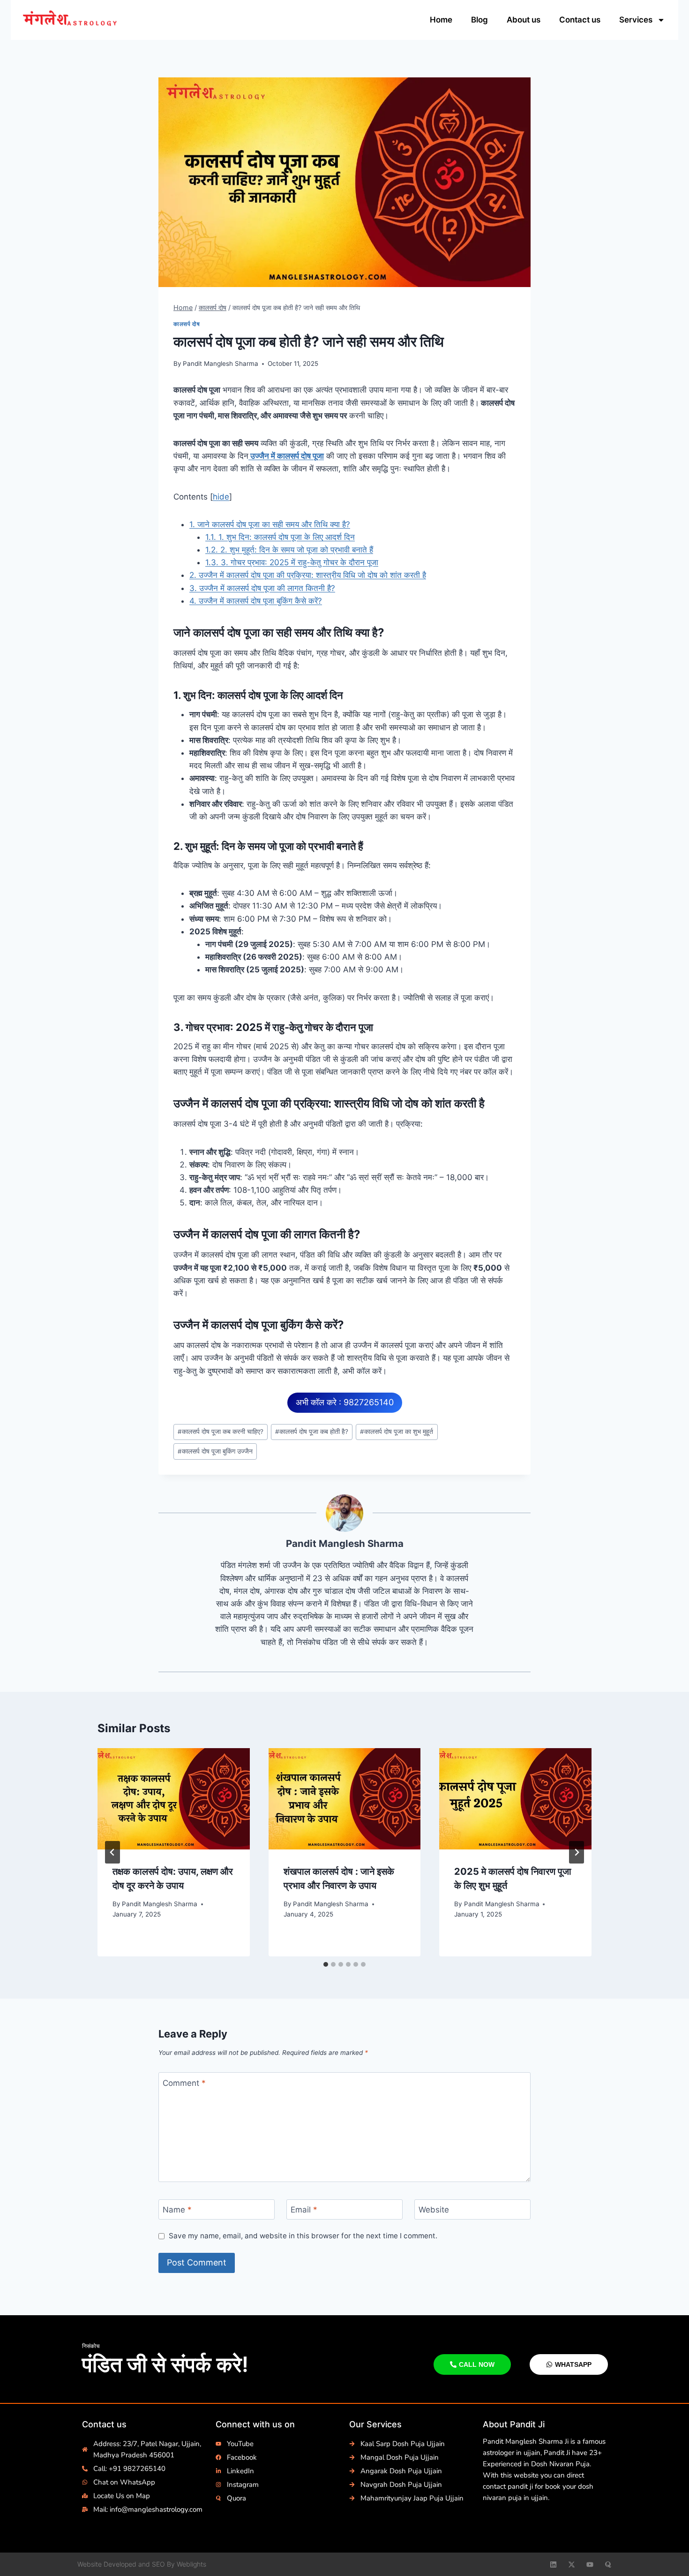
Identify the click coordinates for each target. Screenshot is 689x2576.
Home (441, 20)
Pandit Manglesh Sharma (221, 364)
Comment (184, 2083)
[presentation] (174, 1799)
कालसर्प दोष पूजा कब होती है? (312, 1432)
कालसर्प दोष (187, 324)
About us (524, 20)
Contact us (580, 20)
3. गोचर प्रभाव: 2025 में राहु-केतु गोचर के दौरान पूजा (292, 562)
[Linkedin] (553, 2565)
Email (304, 2210)
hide (221, 497)
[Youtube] (590, 2565)
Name (177, 2210)
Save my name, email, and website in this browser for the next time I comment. (303, 2236)
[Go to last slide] (112, 1852)
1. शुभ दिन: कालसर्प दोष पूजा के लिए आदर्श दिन (280, 537)
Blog (479, 20)
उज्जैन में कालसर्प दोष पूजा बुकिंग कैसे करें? (256, 601)
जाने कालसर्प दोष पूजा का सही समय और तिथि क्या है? (270, 524)
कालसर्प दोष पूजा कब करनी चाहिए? (221, 1432)
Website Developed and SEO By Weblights (142, 2564)
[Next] (577, 1852)
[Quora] (608, 2565)
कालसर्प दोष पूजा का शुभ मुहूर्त (397, 1432)
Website (434, 2210)
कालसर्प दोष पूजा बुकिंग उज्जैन (215, 1451)
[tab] (326, 1964)
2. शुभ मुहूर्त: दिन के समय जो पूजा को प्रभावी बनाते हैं (289, 550)
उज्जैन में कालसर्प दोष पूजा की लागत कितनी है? (262, 588)
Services (636, 20)
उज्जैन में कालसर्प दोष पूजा (286, 456)
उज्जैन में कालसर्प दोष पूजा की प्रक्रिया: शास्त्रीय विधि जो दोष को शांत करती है (308, 575)
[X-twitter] (572, 2565)
